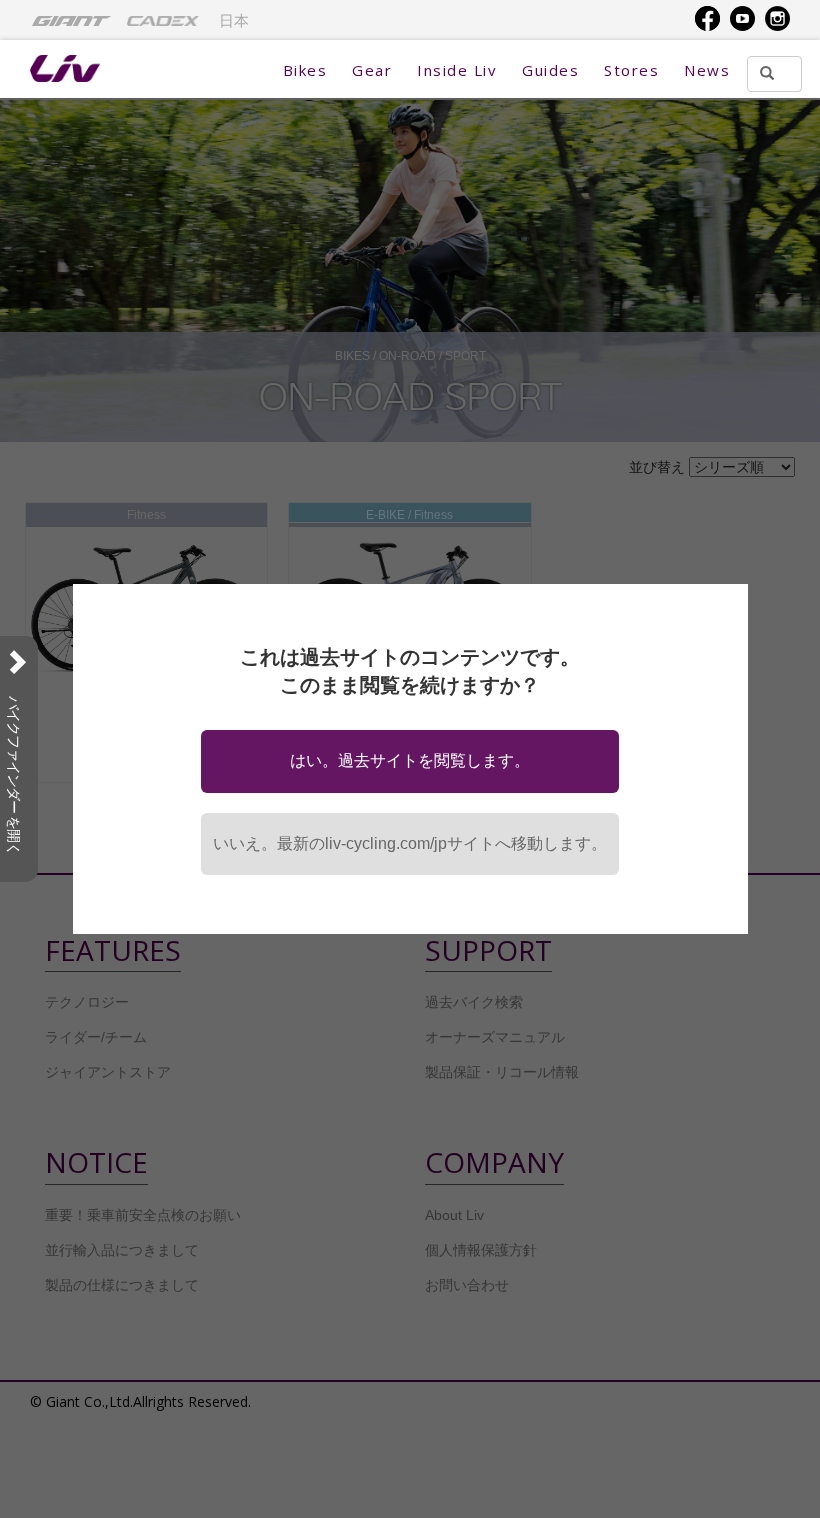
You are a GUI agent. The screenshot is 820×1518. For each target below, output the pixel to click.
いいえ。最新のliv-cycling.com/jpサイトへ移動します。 (410, 843)
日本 (234, 21)
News (707, 70)
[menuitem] (71, 20)
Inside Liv (457, 70)
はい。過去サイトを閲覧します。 (410, 760)
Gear (372, 70)
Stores (631, 70)
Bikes (305, 70)
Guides (550, 70)
